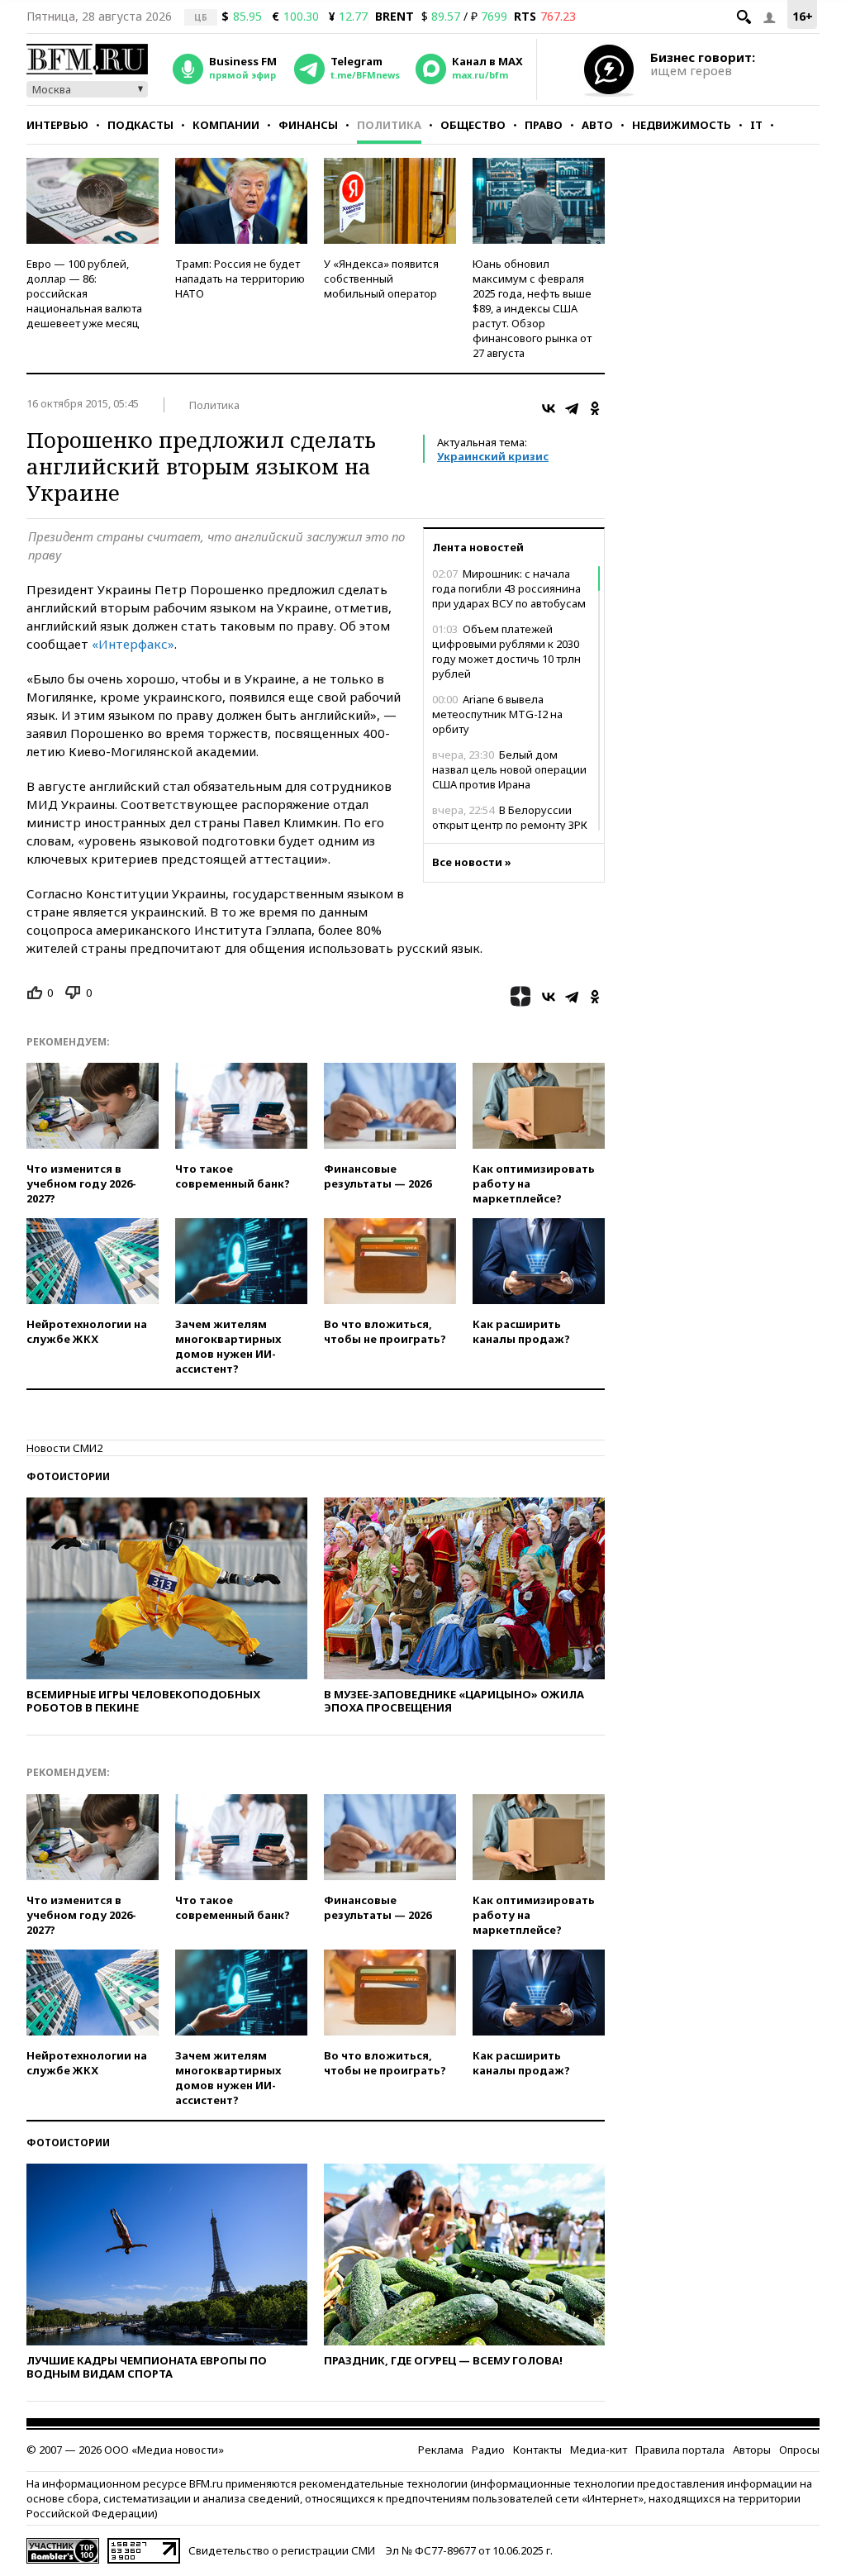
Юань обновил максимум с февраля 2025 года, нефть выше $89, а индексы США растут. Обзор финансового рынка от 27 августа (532, 308)
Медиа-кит (599, 2450)
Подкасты (140, 125)
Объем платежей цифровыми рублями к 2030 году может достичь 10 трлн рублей (506, 651)
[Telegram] (572, 408)
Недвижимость (682, 125)
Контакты (537, 2450)
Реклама (441, 2450)
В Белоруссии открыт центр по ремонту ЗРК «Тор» (510, 825)
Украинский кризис (493, 456)
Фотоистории (68, 1476)
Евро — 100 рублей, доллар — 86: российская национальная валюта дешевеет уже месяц (84, 293)
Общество (473, 125)
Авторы (752, 2450)
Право (544, 125)
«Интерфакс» (133, 644)
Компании (226, 125)
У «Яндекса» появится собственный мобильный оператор (381, 279)
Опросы (799, 2450)
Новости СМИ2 (64, 1448)
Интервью (57, 125)
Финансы (308, 125)
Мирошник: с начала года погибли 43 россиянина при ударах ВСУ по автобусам (509, 588)
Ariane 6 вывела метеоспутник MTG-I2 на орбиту (497, 714)
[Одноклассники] (595, 408)
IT (756, 125)
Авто (597, 125)
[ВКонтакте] (549, 408)
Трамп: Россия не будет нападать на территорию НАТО (240, 279)
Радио (488, 2450)
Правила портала (680, 2450)
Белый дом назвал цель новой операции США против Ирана (509, 769)
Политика (389, 125)
